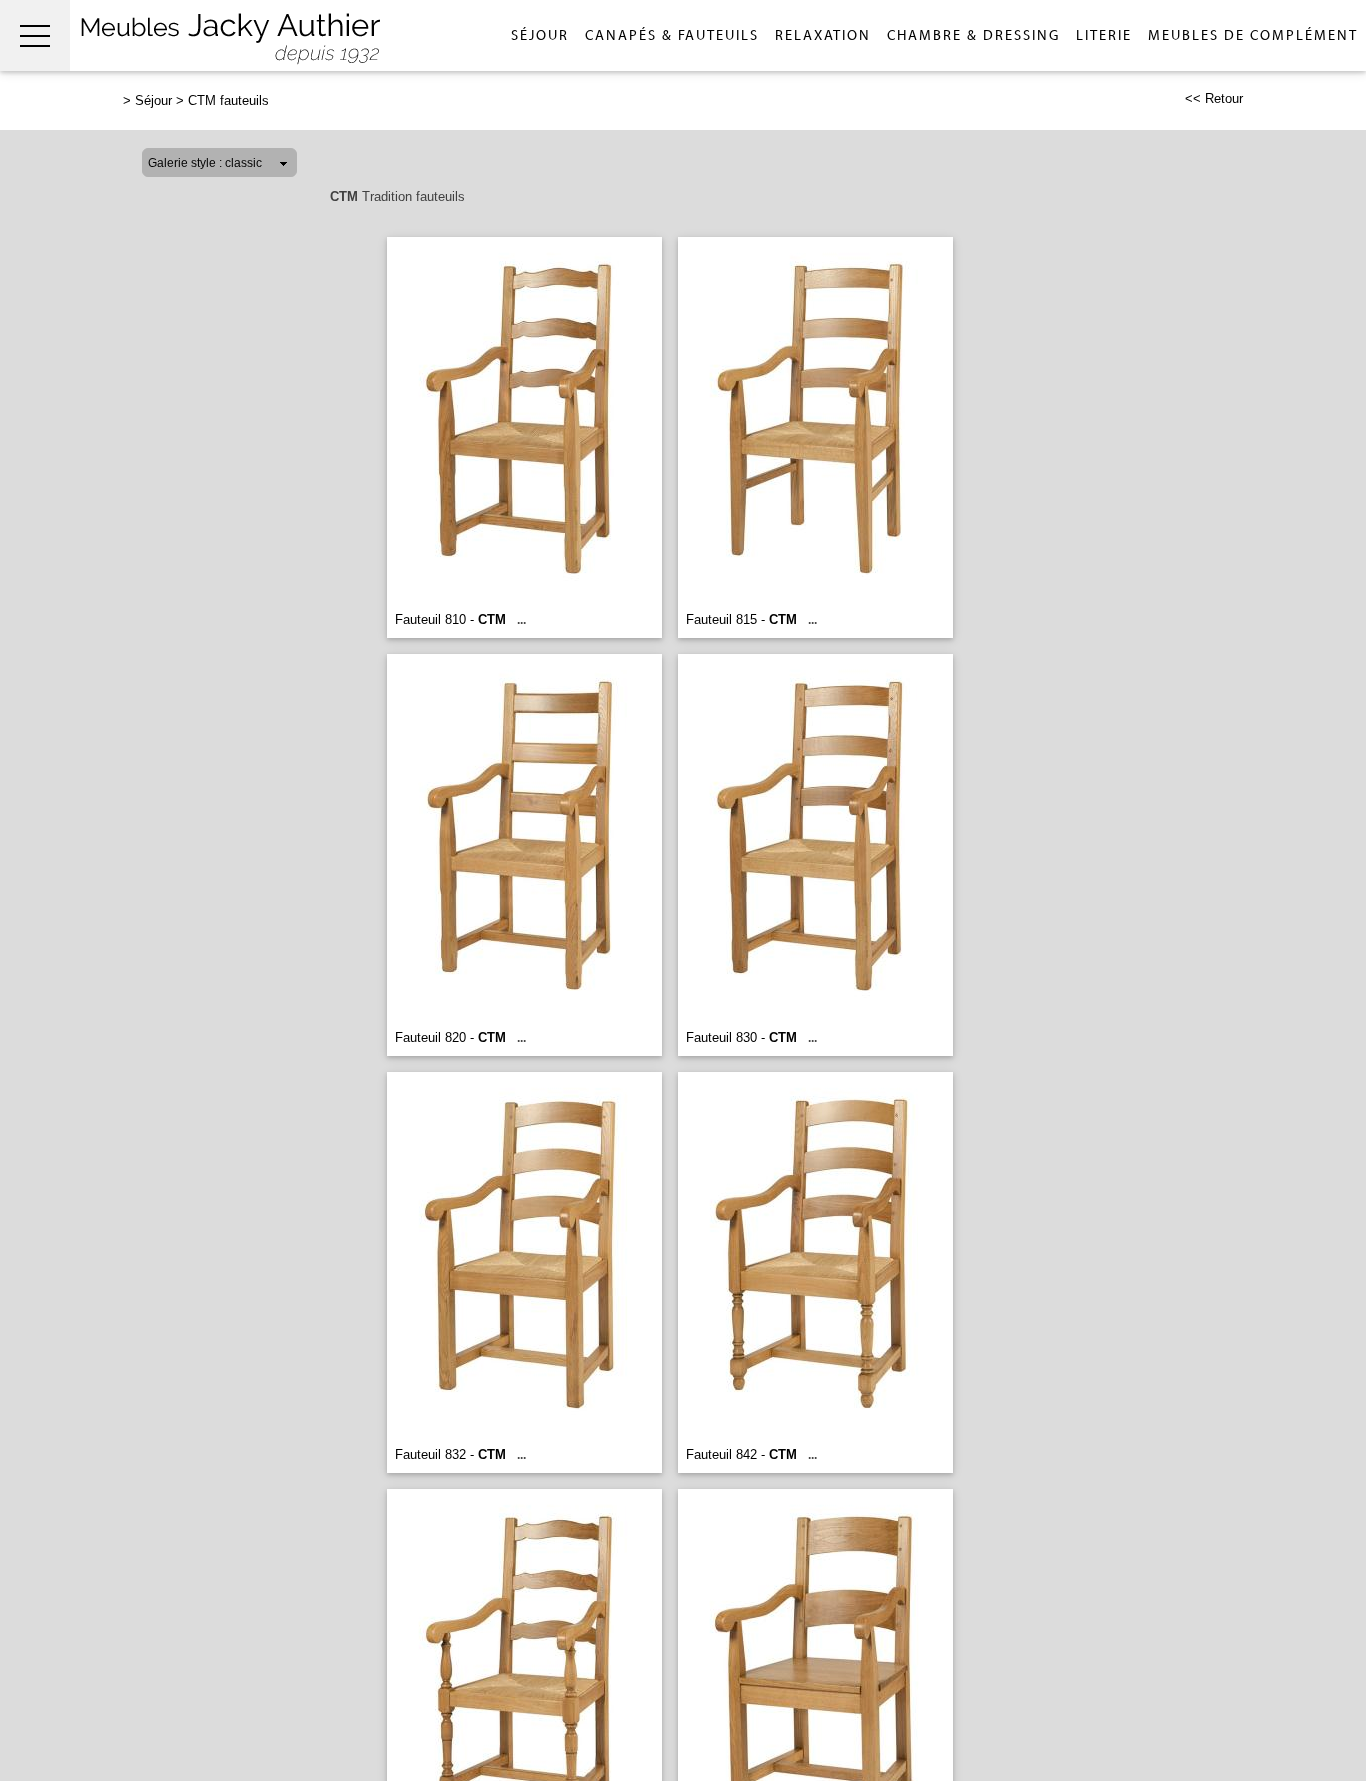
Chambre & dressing (973, 36)
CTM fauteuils (228, 100)
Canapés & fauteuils (672, 36)
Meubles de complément (1253, 36)
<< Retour (1214, 98)
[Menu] (35, 35)
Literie (1104, 36)
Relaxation (823, 36)
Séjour (540, 36)
